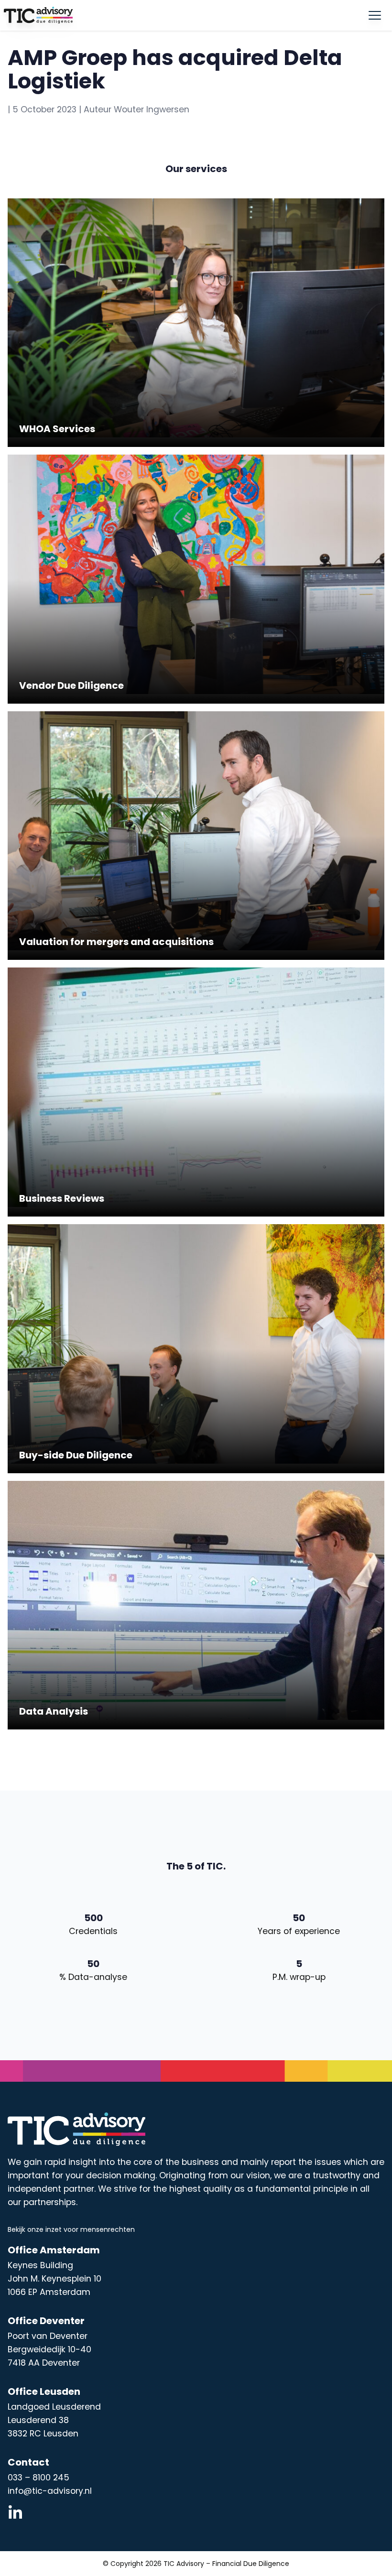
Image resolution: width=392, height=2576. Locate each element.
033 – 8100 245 (38, 2478)
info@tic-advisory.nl (50, 2491)
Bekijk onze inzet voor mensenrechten (71, 2229)
